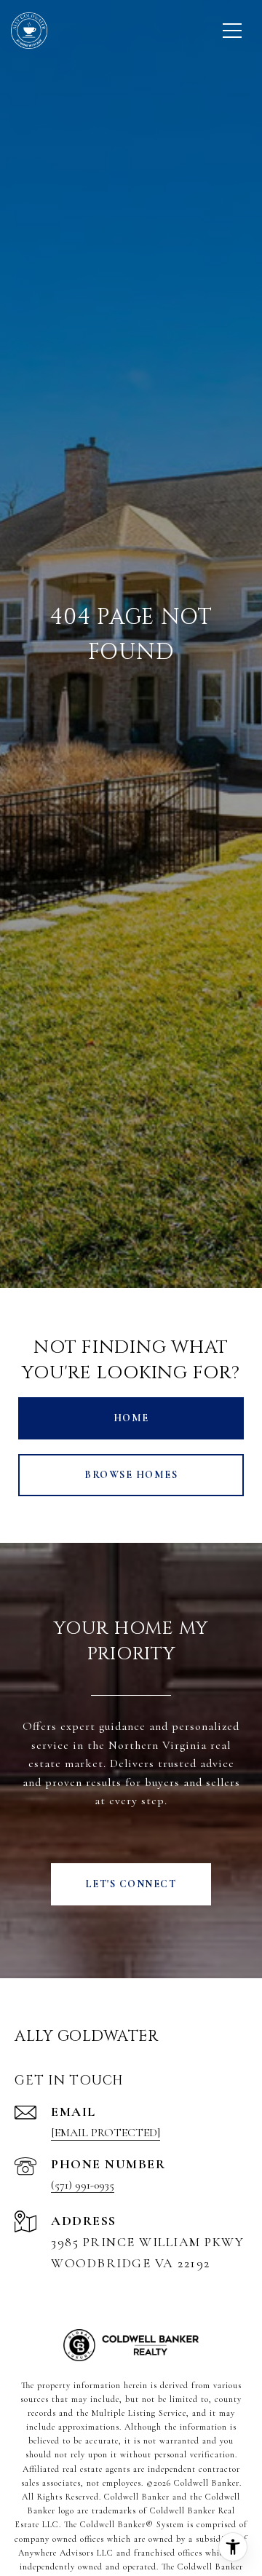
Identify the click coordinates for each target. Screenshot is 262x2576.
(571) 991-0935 (83, 2185)
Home (131, 1418)
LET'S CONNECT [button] (131, 1884)
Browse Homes (131, 1475)
